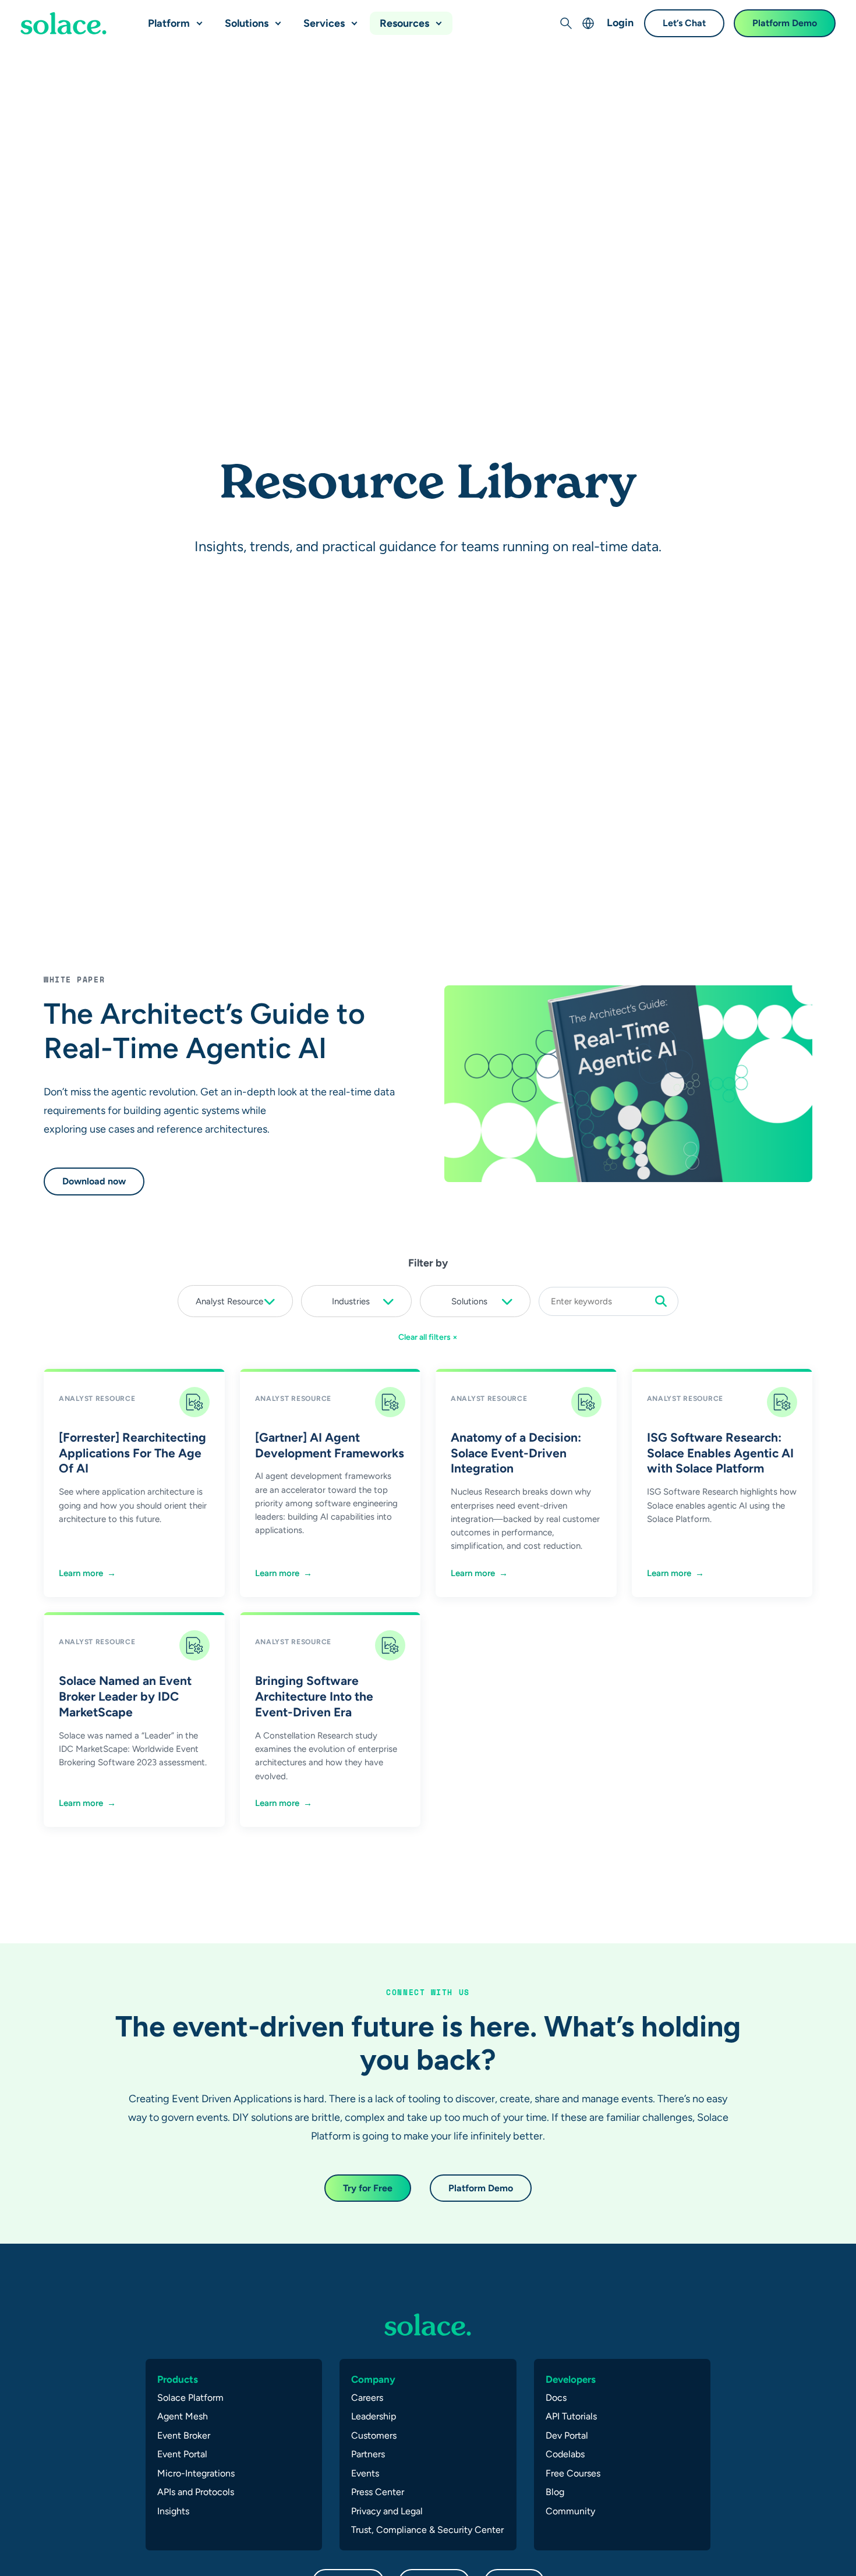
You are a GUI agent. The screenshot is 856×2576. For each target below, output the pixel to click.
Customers (374, 2435)
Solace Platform (190, 2398)
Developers (571, 2379)
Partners (368, 2454)
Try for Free (368, 2188)
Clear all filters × (428, 1337)
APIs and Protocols (196, 2492)
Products (178, 2379)
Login (620, 22)
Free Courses (573, 2473)
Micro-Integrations (196, 2473)
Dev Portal (567, 2435)
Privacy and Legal (387, 2511)
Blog (555, 2492)
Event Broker (184, 2435)
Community (570, 2511)
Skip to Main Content (58, 12)
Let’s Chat (684, 23)
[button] (197, 19)
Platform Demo (785, 23)
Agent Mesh (183, 2416)
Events (365, 2473)
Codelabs (565, 2454)
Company (373, 2379)
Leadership (374, 2416)
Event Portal (182, 2454)
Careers (367, 2398)
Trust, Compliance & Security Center (427, 2530)
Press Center (378, 2492)
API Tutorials (571, 2416)
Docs (556, 2398)
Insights (173, 2511)
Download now (94, 1181)
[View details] (63, 23)
